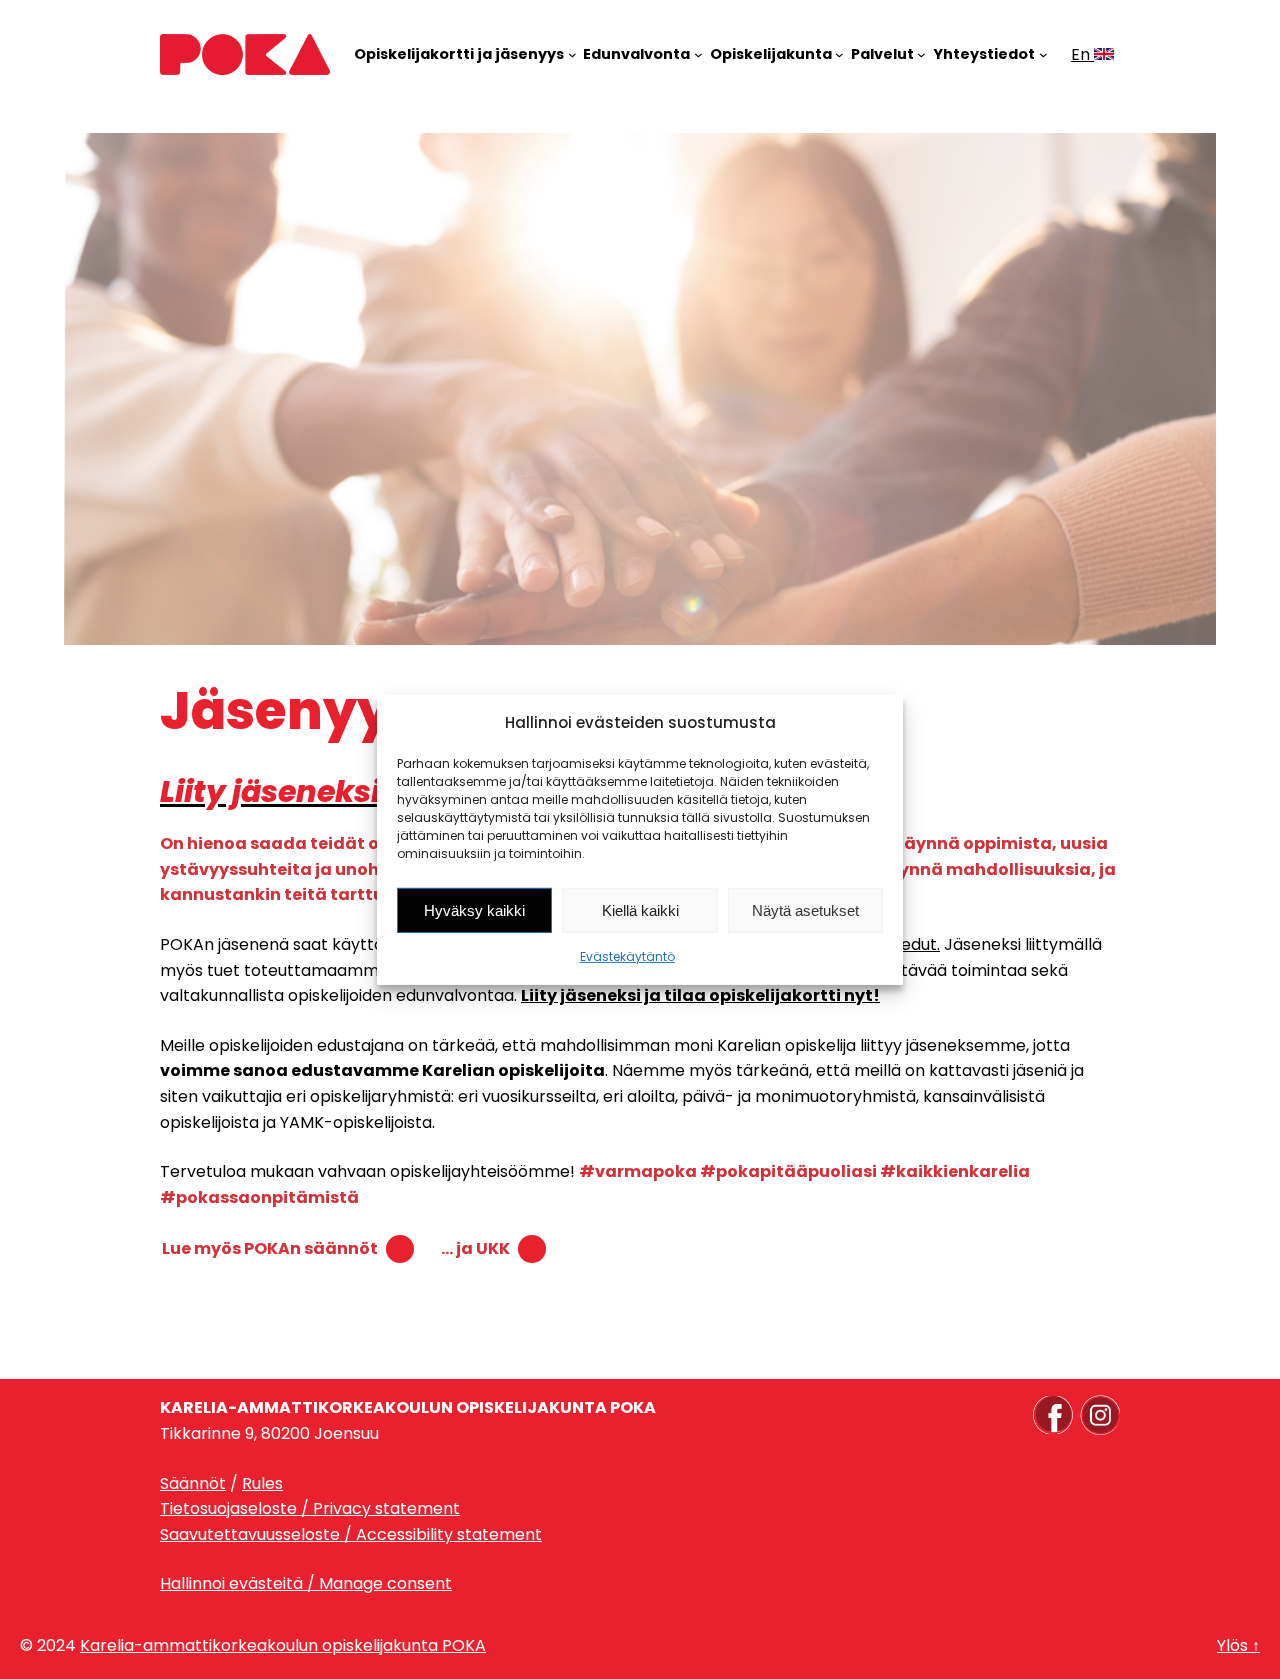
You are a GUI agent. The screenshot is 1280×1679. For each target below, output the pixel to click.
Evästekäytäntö (627, 956)
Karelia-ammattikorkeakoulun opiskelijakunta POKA (283, 1645)
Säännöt (193, 1483)
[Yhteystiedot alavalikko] (1043, 54)
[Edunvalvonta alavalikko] (698, 54)
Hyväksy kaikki (474, 910)
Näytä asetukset (805, 910)
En (1082, 54)
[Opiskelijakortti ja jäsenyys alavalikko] (572, 54)
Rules (262, 1483)
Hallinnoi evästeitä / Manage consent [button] (306, 1583)
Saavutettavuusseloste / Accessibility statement (351, 1534)
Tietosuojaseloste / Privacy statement (310, 1508)
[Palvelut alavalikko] (921, 54)
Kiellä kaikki (640, 910)
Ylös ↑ (1238, 1645)
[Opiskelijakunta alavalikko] (839, 54)
